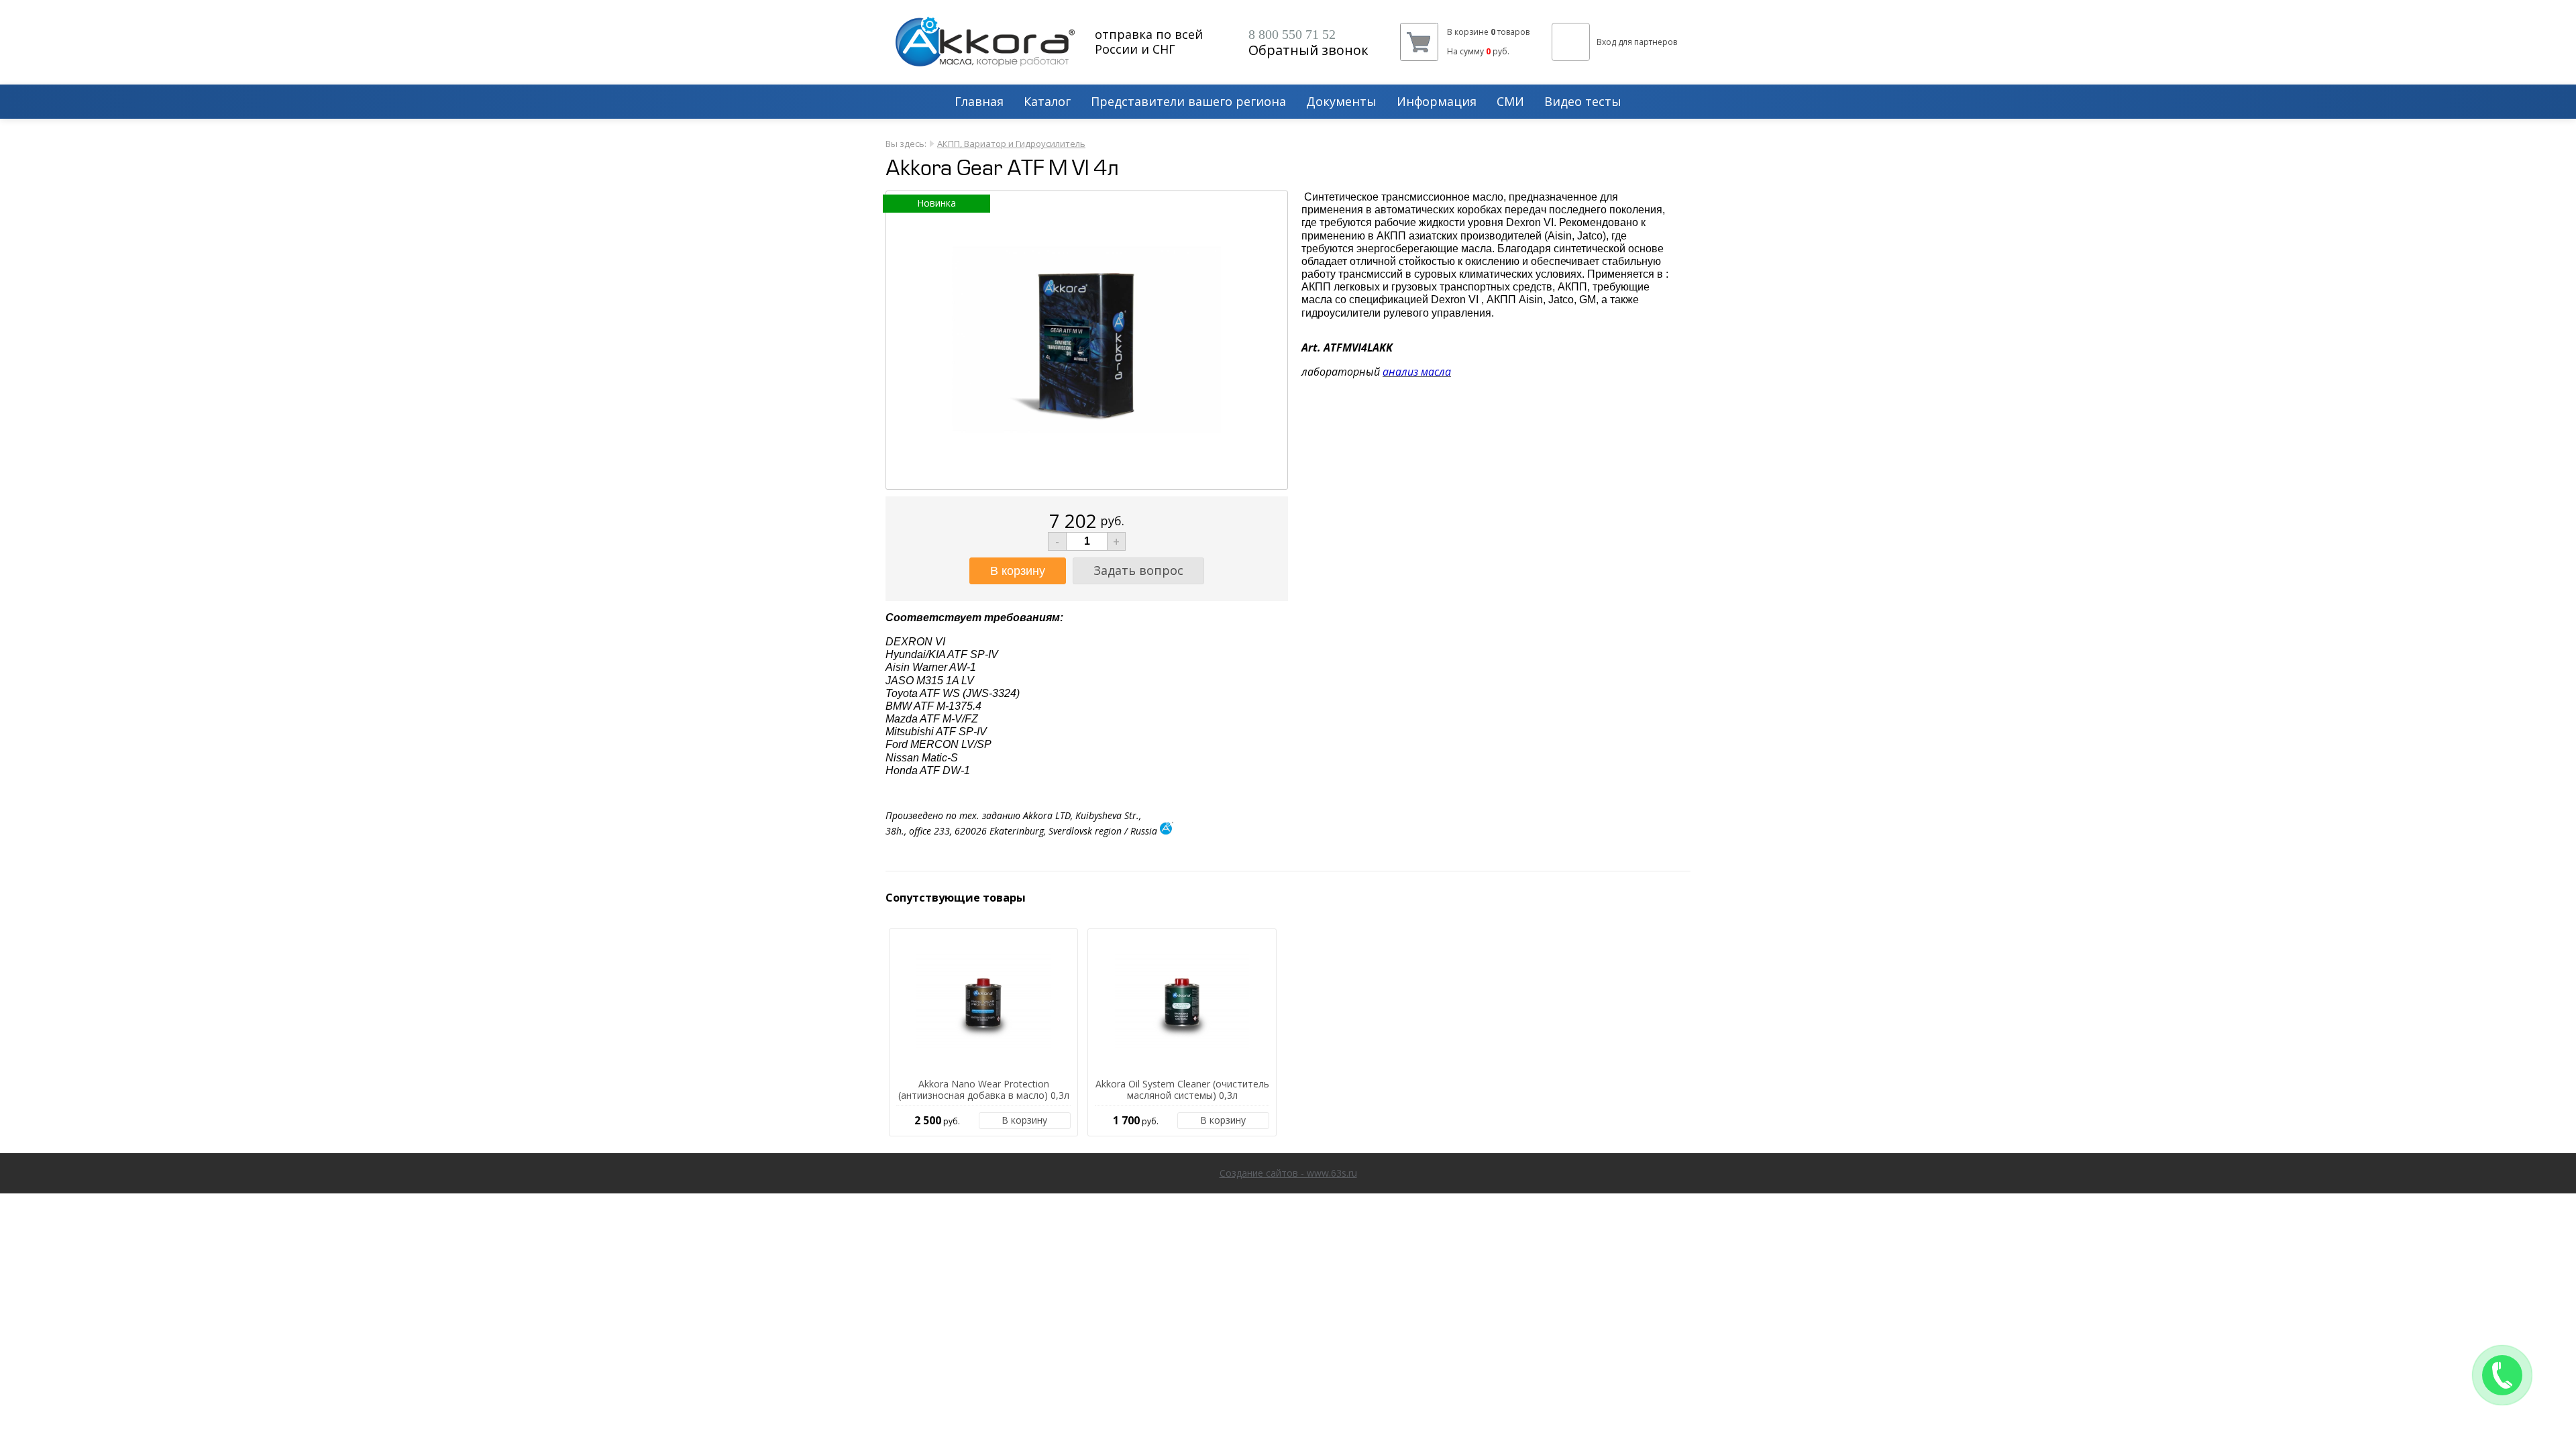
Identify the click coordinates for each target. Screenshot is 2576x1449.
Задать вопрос (1138, 570)
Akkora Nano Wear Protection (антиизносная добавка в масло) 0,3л (984, 1090)
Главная (979, 102)
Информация (1437, 102)
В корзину (1024, 1120)
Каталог (1047, 102)
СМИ (1510, 102)
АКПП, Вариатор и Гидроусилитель (1011, 144)
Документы (1341, 102)
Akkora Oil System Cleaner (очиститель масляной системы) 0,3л (1182, 1090)
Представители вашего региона (1188, 102)
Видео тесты (1583, 102)
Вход (1606, 42)
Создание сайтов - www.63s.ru (1288, 1173)
